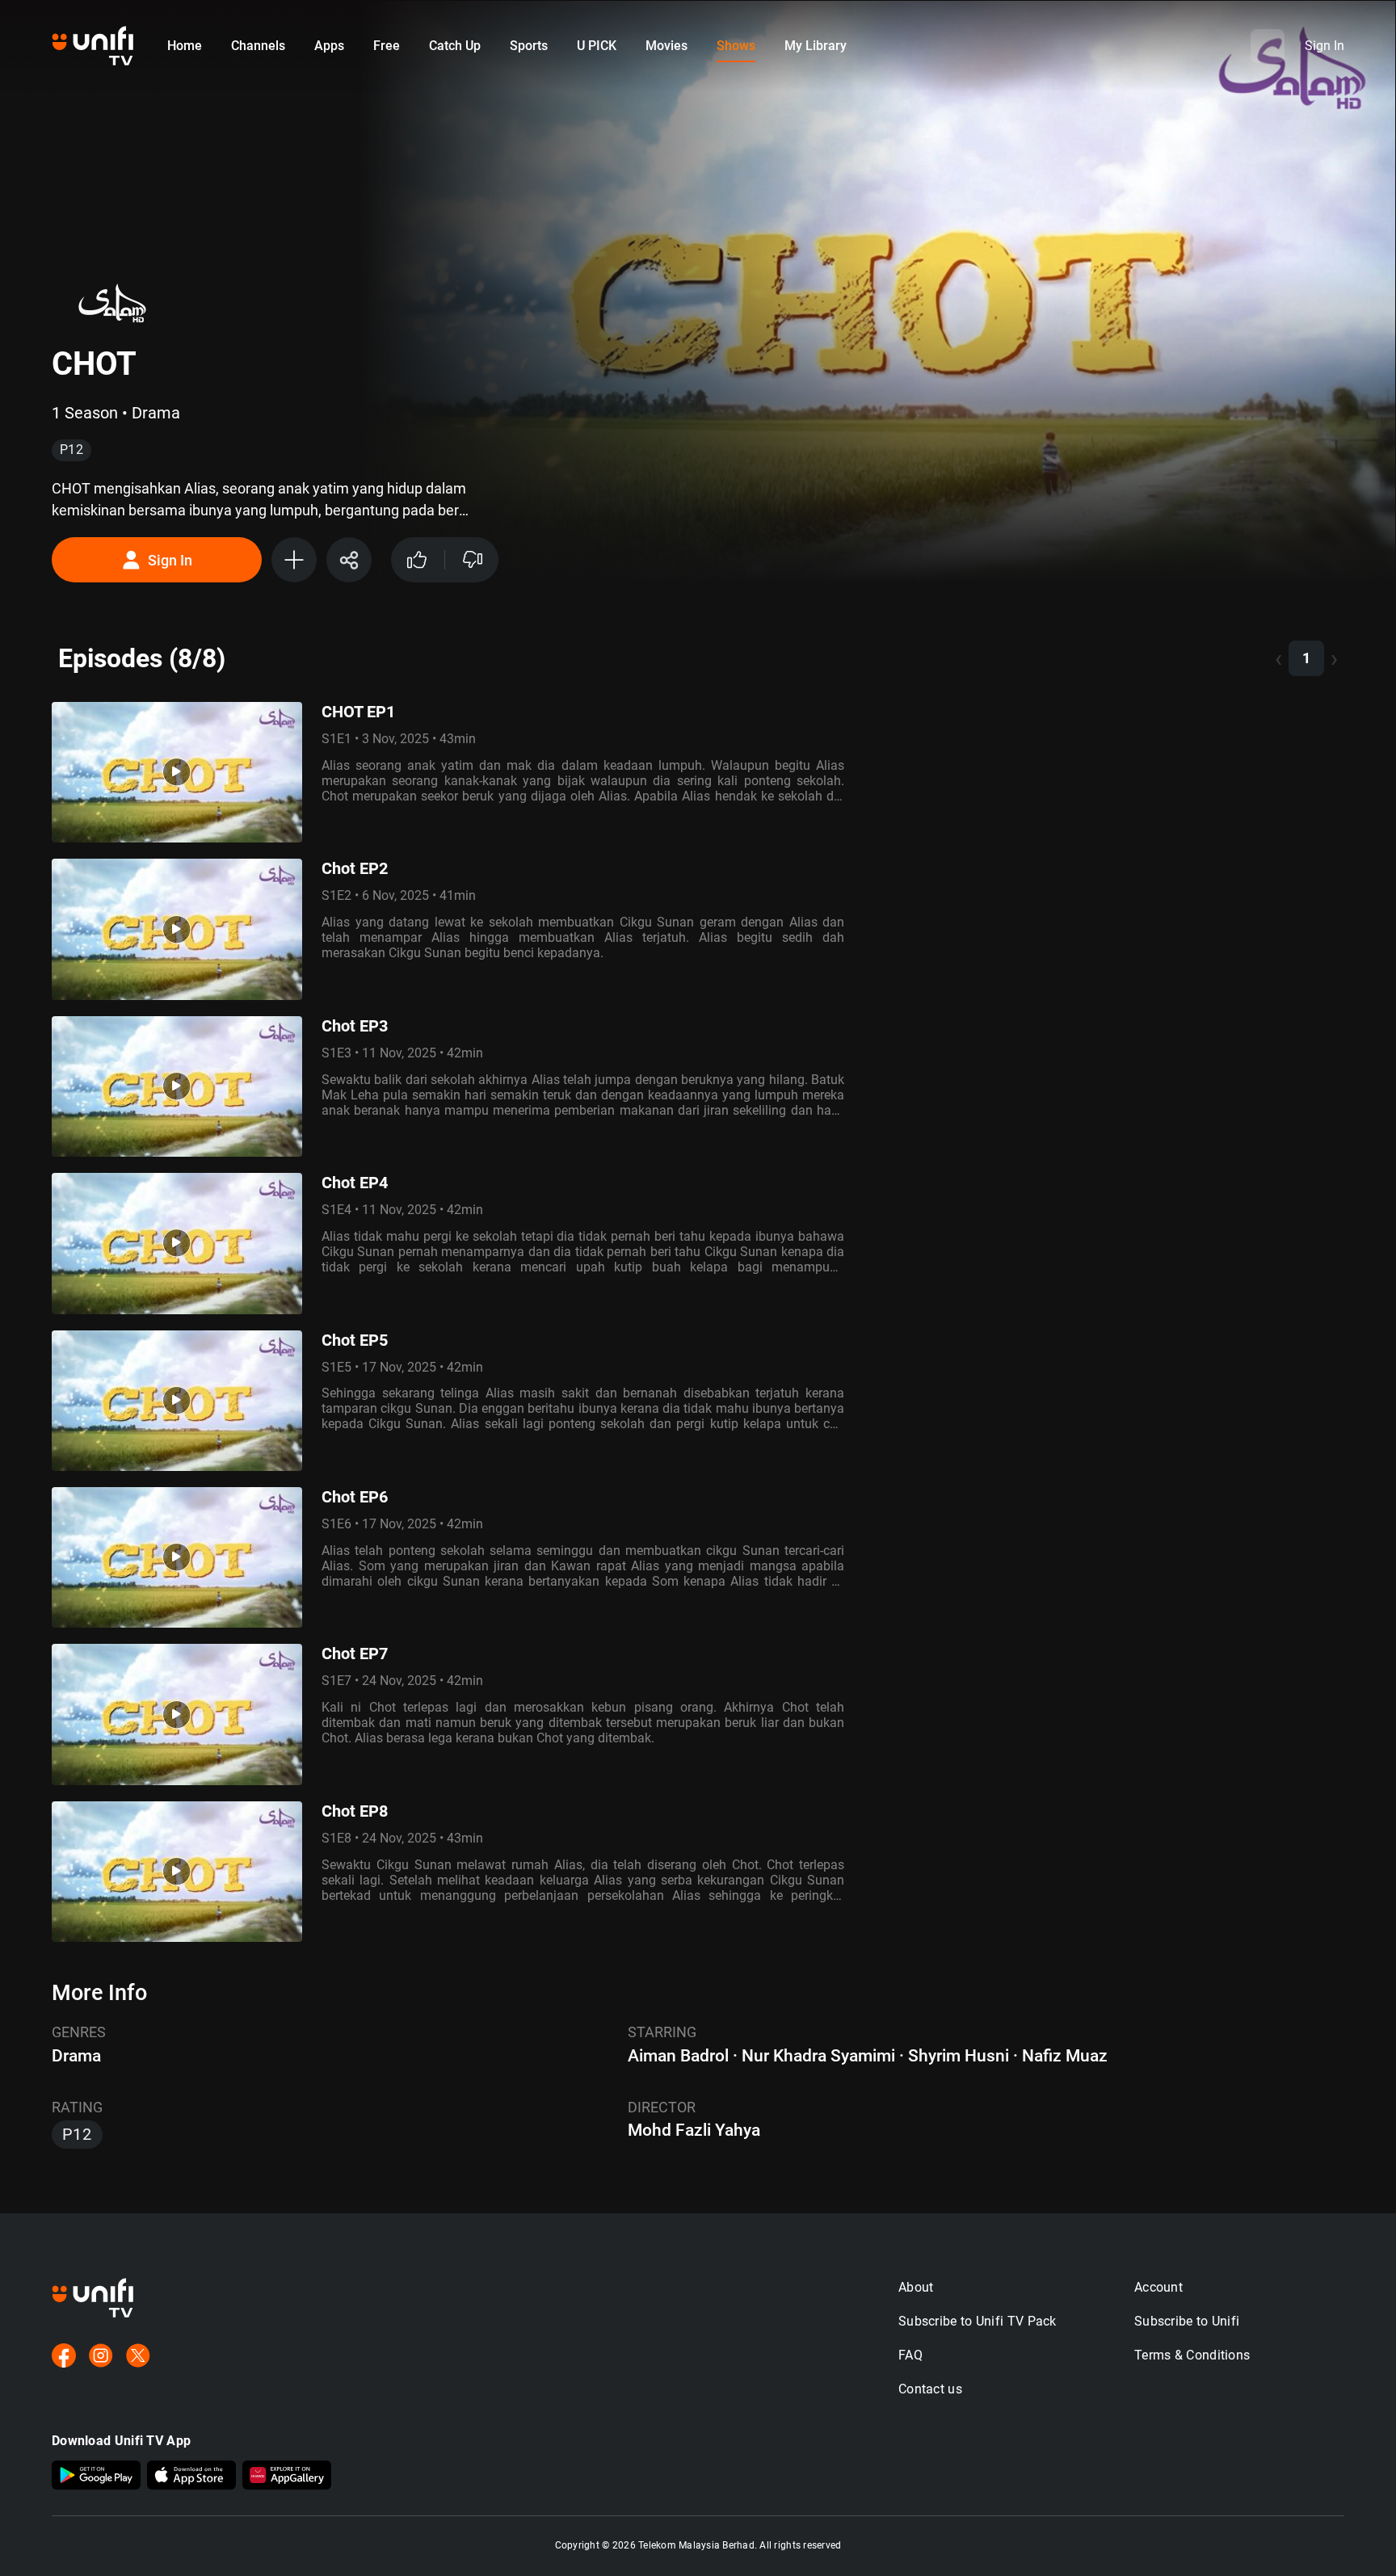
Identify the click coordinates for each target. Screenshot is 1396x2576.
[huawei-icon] (287, 2477)
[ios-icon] (191, 2477)
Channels (258, 46)
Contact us (930, 2389)
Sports (529, 46)
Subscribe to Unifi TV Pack (978, 2321)
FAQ (910, 2355)
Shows (736, 46)
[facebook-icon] (64, 2357)
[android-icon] (96, 2477)
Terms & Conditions (1192, 2355)
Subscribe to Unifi (1187, 2321)
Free (387, 46)
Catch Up (455, 46)
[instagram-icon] (101, 2357)
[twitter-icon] (138, 2357)
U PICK (597, 46)
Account (1158, 2287)
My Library (816, 46)
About (916, 2287)
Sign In (170, 560)
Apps (329, 46)
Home (185, 46)
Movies (666, 46)
